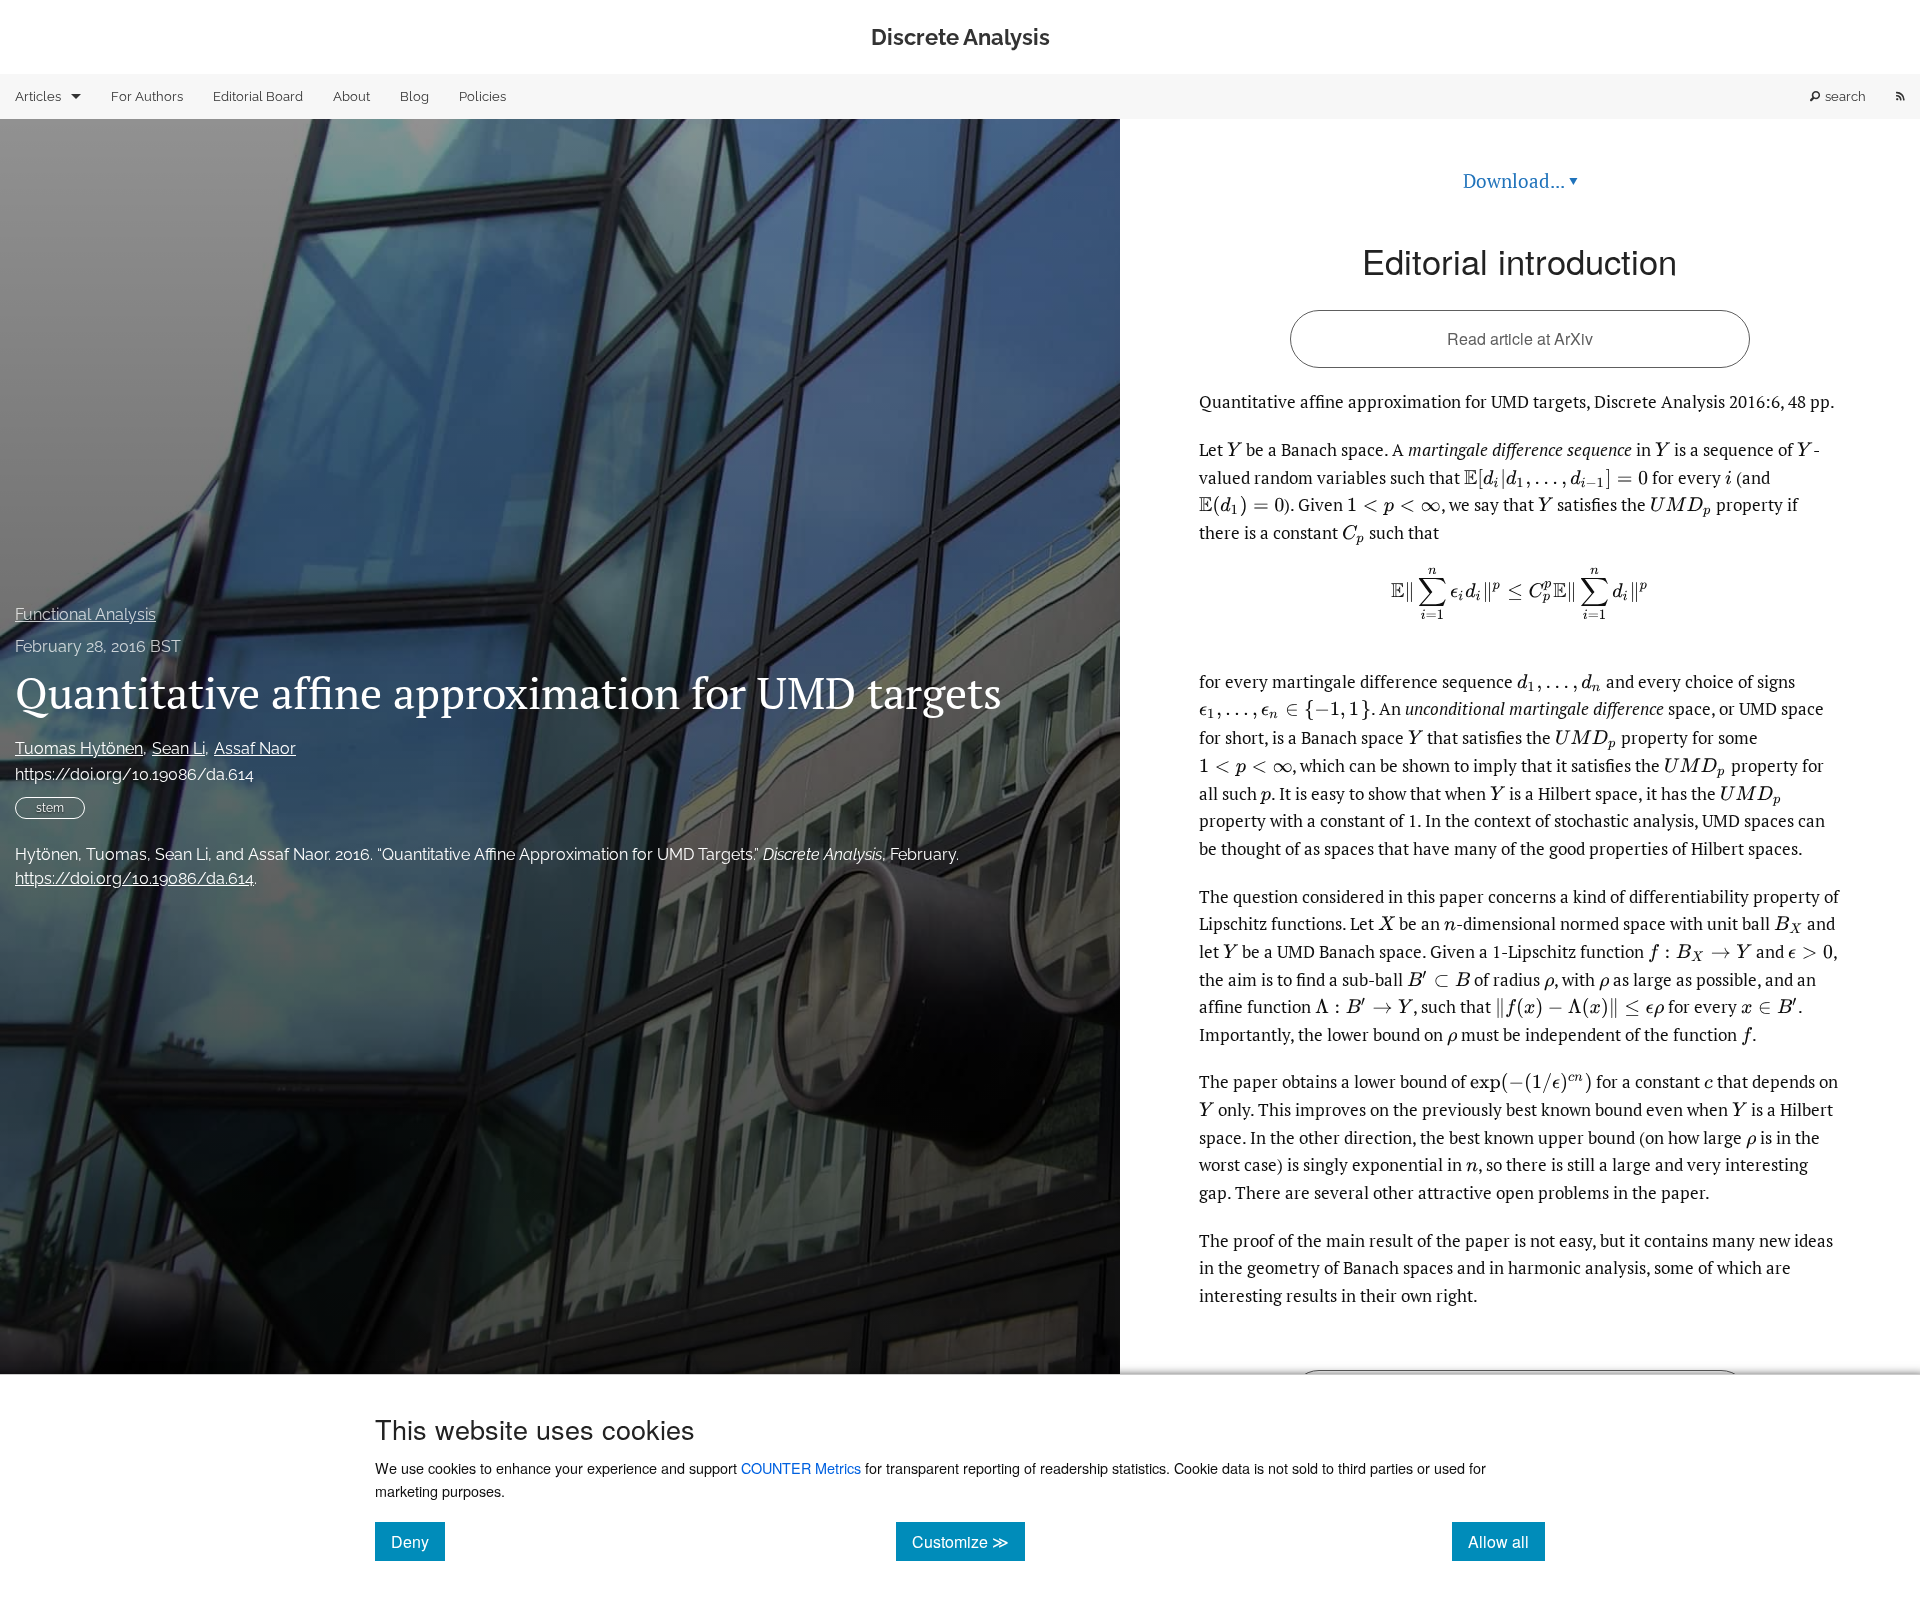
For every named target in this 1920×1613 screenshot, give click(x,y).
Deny (418, 1541)
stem (50, 808)
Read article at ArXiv (1520, 338)
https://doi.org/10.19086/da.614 (134, 774)
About (351, 96)
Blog (414, 96)
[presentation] (1234, 449)
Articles (38, 96)
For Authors (147, 96)
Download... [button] (1520, 180)
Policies (482, 96)
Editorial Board (258, 96)
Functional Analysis (85, 614)
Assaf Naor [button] (255, 748)
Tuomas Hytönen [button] (79, 748)
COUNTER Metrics (801, 1467)
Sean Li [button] (178, 748)
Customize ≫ (968, 1541)
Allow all (1506, 1541)
